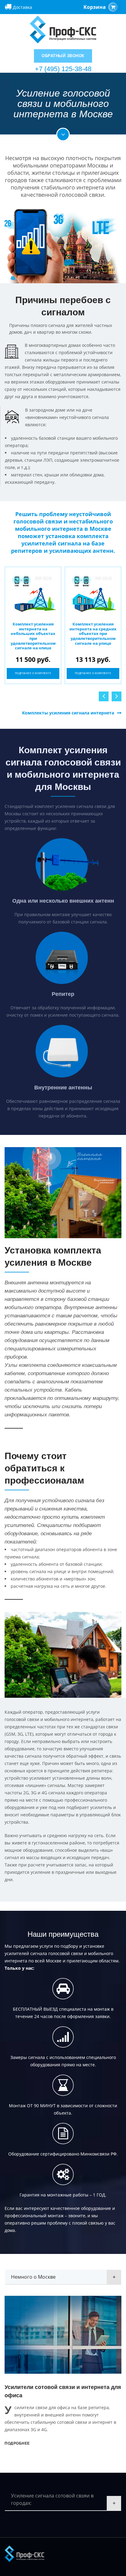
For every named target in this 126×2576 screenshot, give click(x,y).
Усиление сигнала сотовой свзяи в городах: (52, 2499)
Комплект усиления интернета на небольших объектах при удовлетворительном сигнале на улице (33, 636)
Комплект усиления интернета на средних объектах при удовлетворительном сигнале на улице (93, 633)
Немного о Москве (33, 2277)
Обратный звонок (63, 56)
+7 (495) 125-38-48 (63, 69)
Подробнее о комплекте (33, 673)
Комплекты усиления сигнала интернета (68, 713)
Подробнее (17, 2443)
